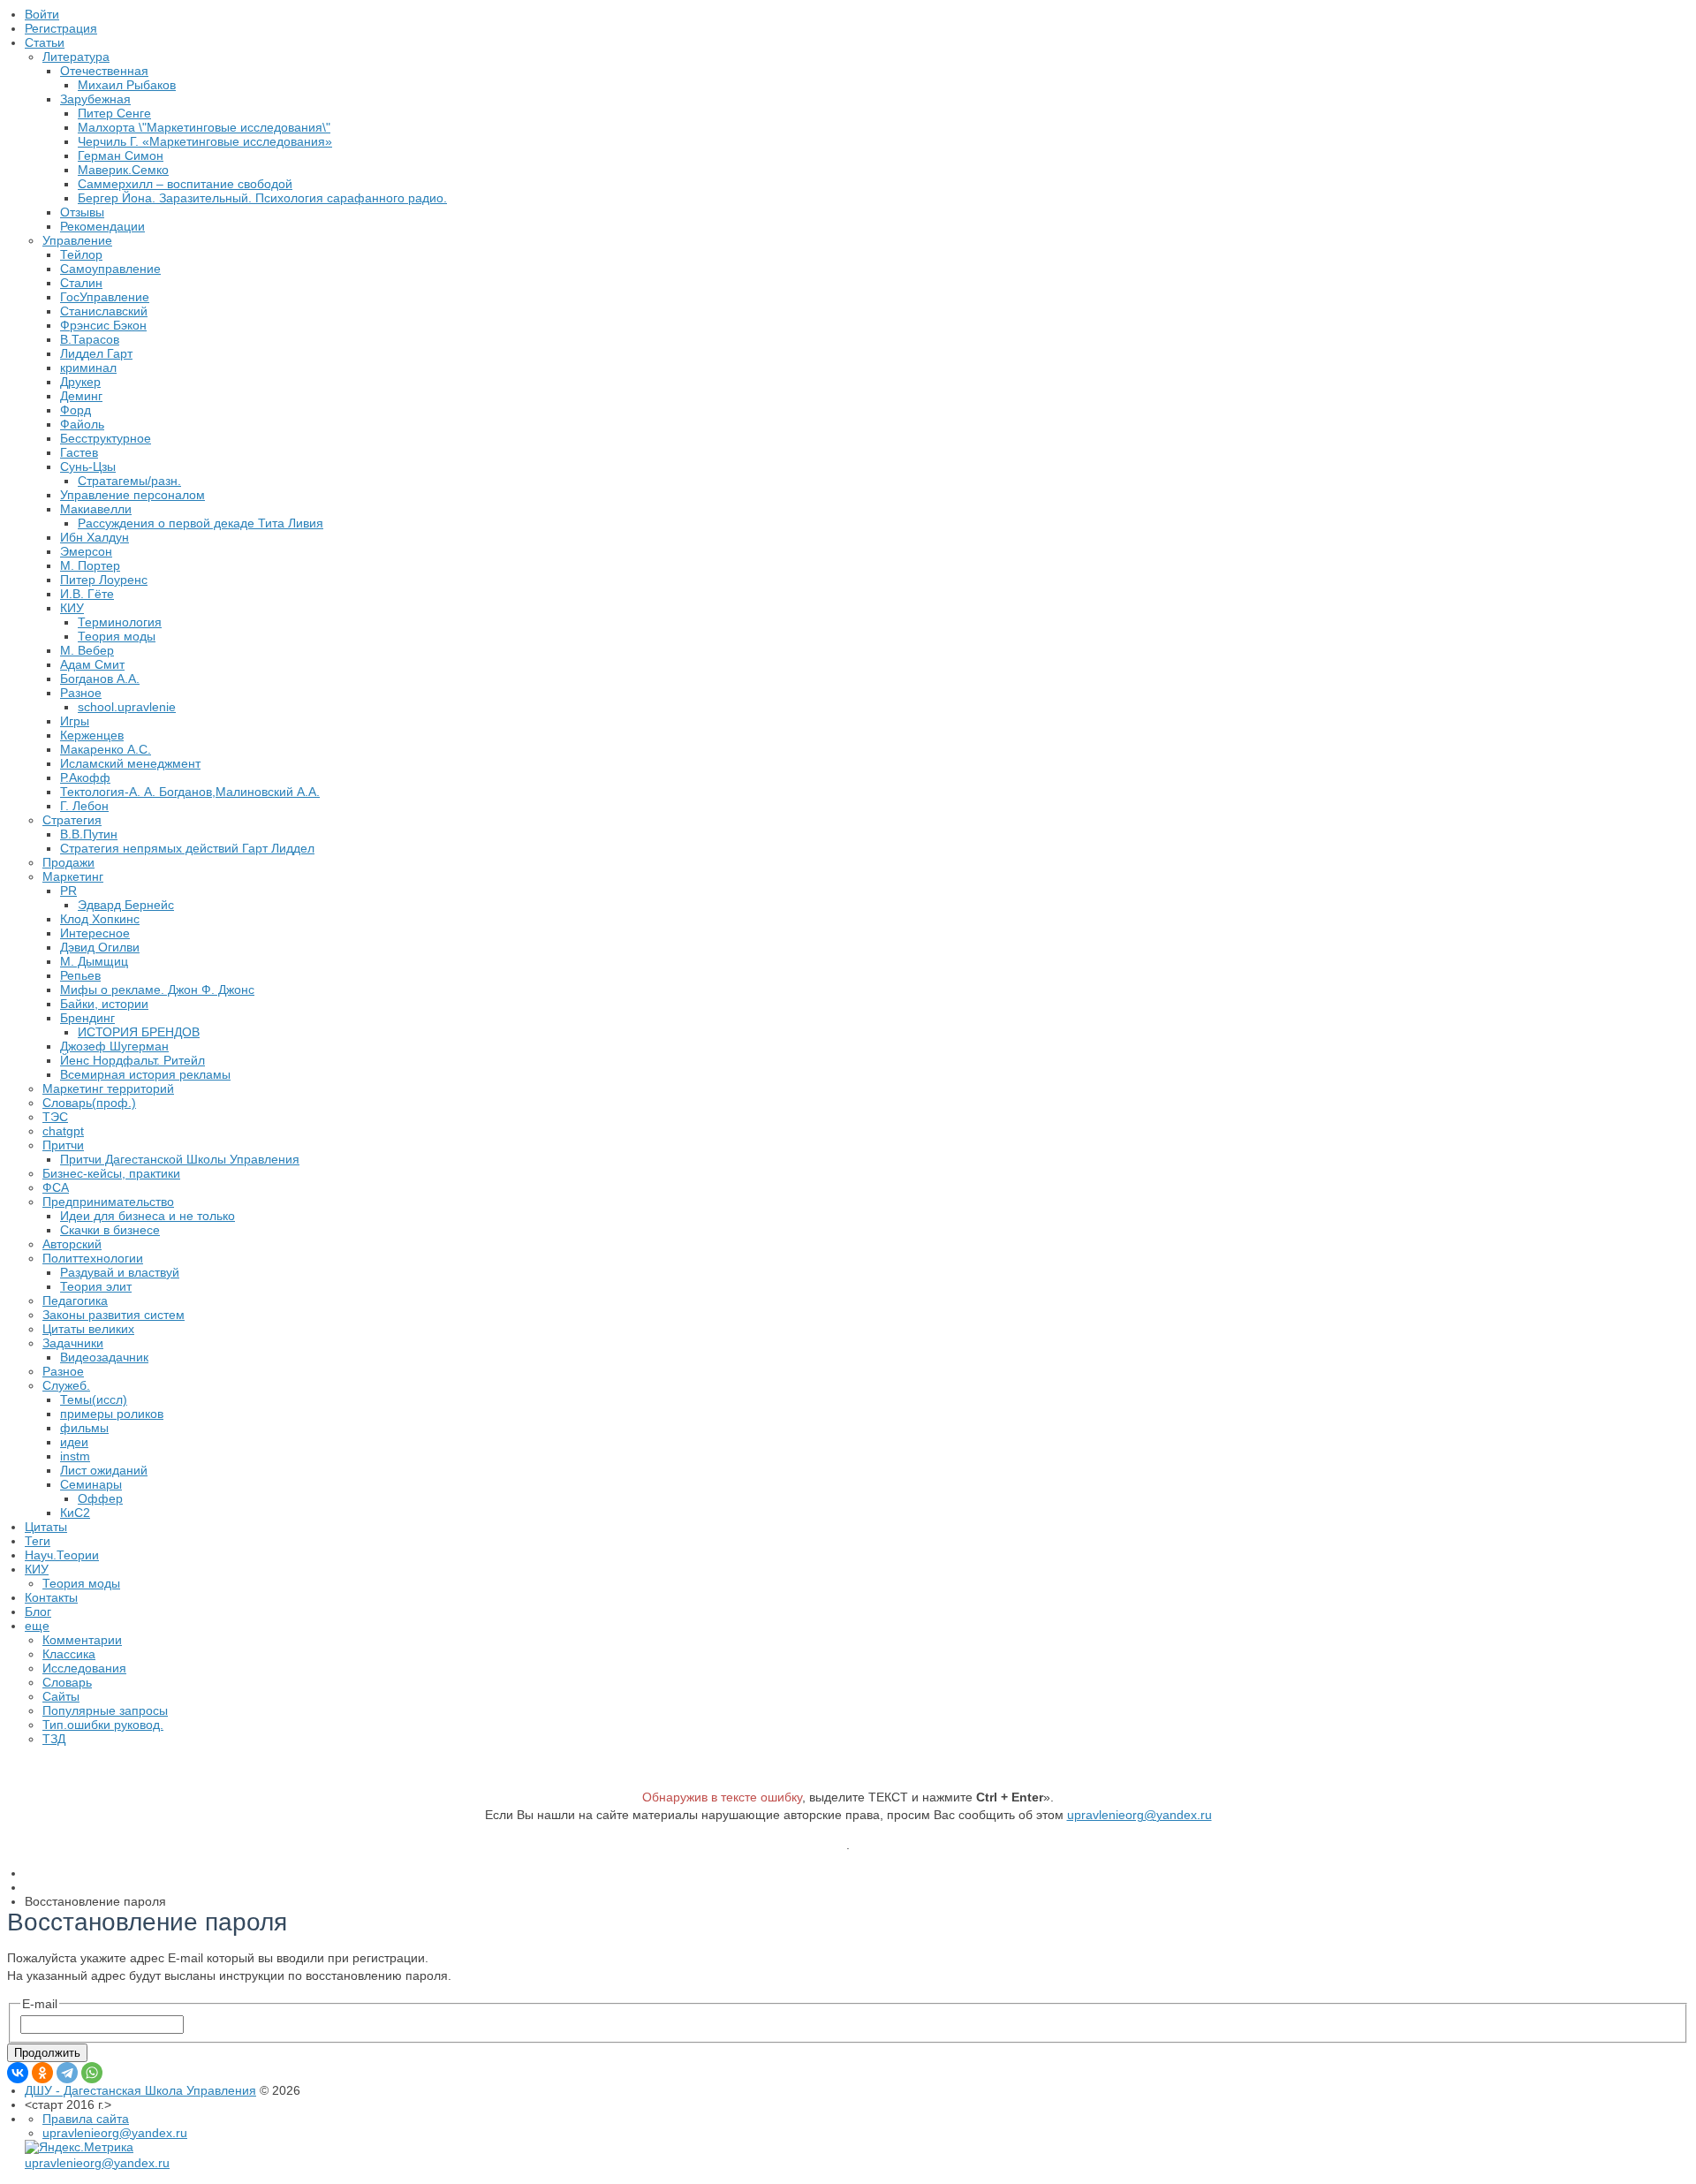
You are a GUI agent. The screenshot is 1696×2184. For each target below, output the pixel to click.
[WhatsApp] (92, 2073)
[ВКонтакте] (18, 2073)
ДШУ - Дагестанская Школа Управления (140, 2090)
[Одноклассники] (42, 2073)
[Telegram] (67, 2073)
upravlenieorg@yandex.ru (1139, 1815)
